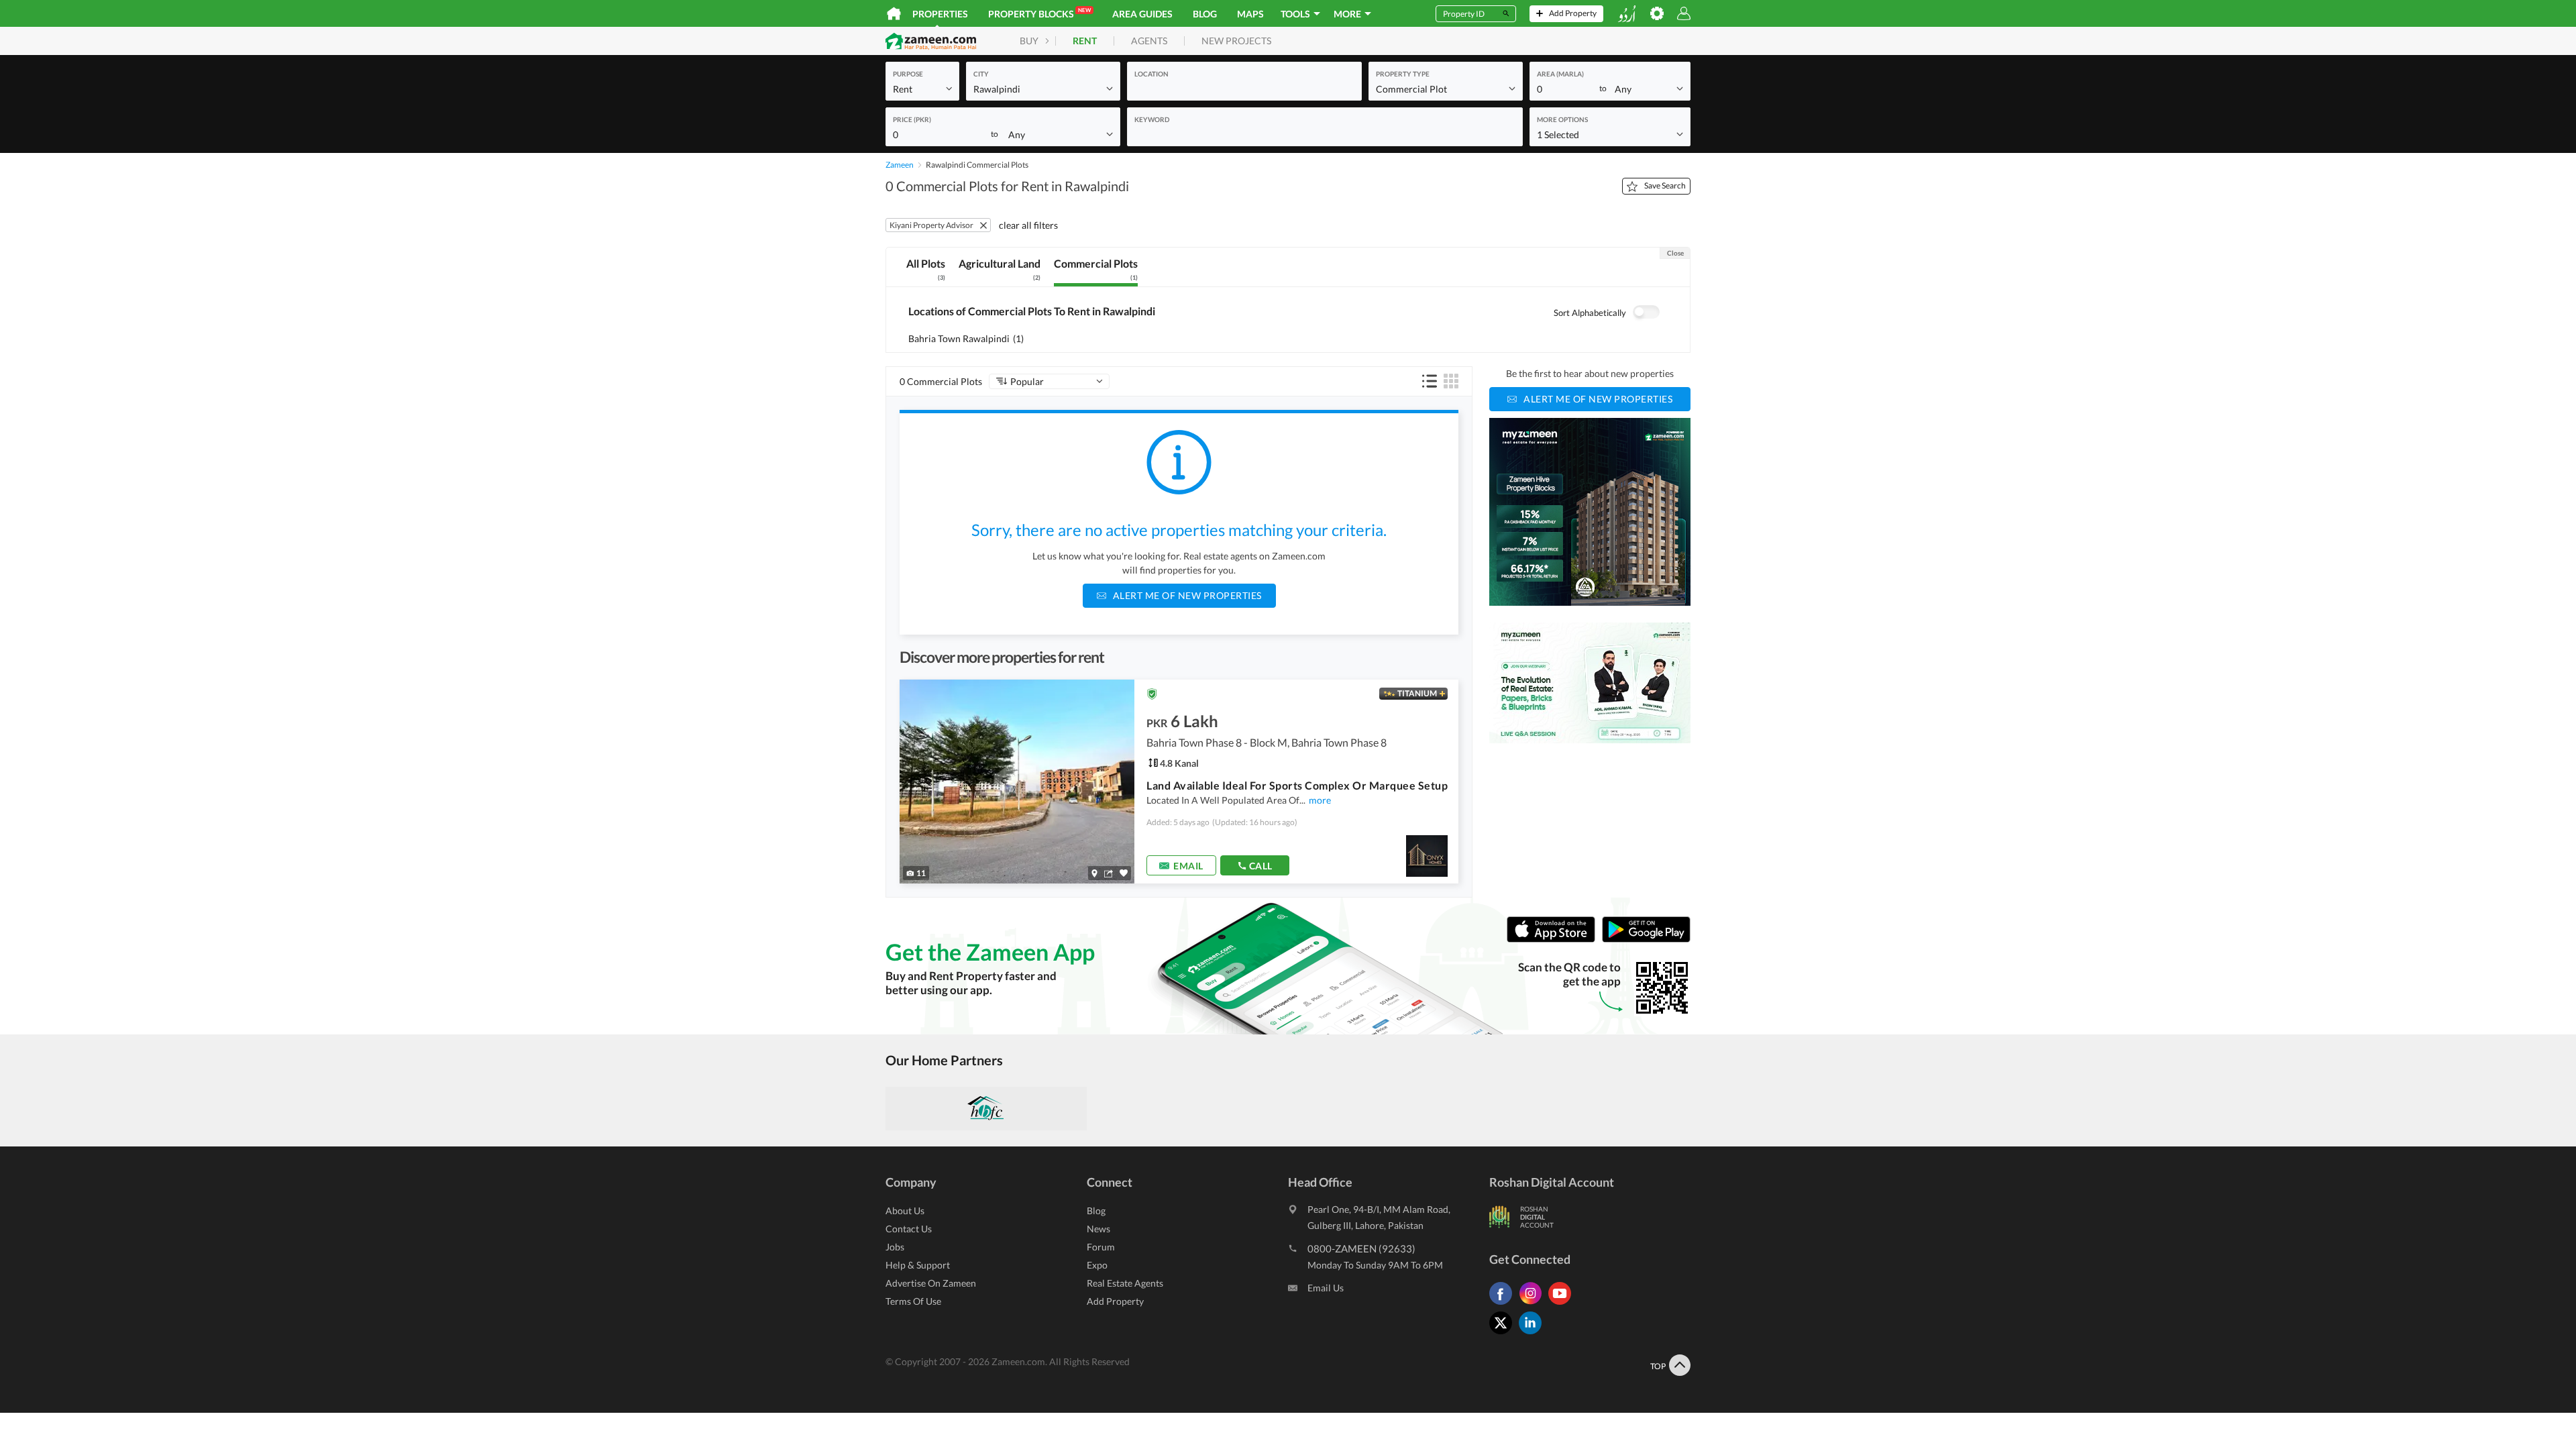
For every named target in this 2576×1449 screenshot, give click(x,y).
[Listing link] (1179, 782)
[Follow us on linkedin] (1534, 1334)
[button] (922, 88)
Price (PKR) (912, 119)
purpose (908, 74)
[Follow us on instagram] (1534, 1304)
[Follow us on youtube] (1563, 1304)
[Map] (1094, 873)
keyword (1152, 119)
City (981, 74)
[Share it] (1109, 873)
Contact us (909, 1229)
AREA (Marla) (1560, 74)
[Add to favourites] (1124, 873)
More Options (1562, 119)
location (1151, 74)
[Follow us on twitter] (1504, 1334)
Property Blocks (1039, 13)
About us (905, 1211)
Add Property (1115, 1301)
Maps (1250, 14)
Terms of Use (913, 1301)
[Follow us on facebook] (1504, 1304)
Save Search (1665, 185)
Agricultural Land (1000, 269)
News (1098, 1229)
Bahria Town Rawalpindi (966, 338)
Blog (1205, 14)
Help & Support (918, 1265)
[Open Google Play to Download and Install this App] (1646, 940)
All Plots (926, 269)
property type (1403, 74)
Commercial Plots (1096, 269)
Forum (1101, 1247)
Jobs (895, 1247)
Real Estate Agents (1125, 1283)
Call (1261, 866)
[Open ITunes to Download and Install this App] (1554, 940)
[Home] (894, 13)
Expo (1097, 1265)
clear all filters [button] (1028, 225)
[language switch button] (1627, 14)
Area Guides (1142, 14)
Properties (940, 14)
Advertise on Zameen (931, 1283)
